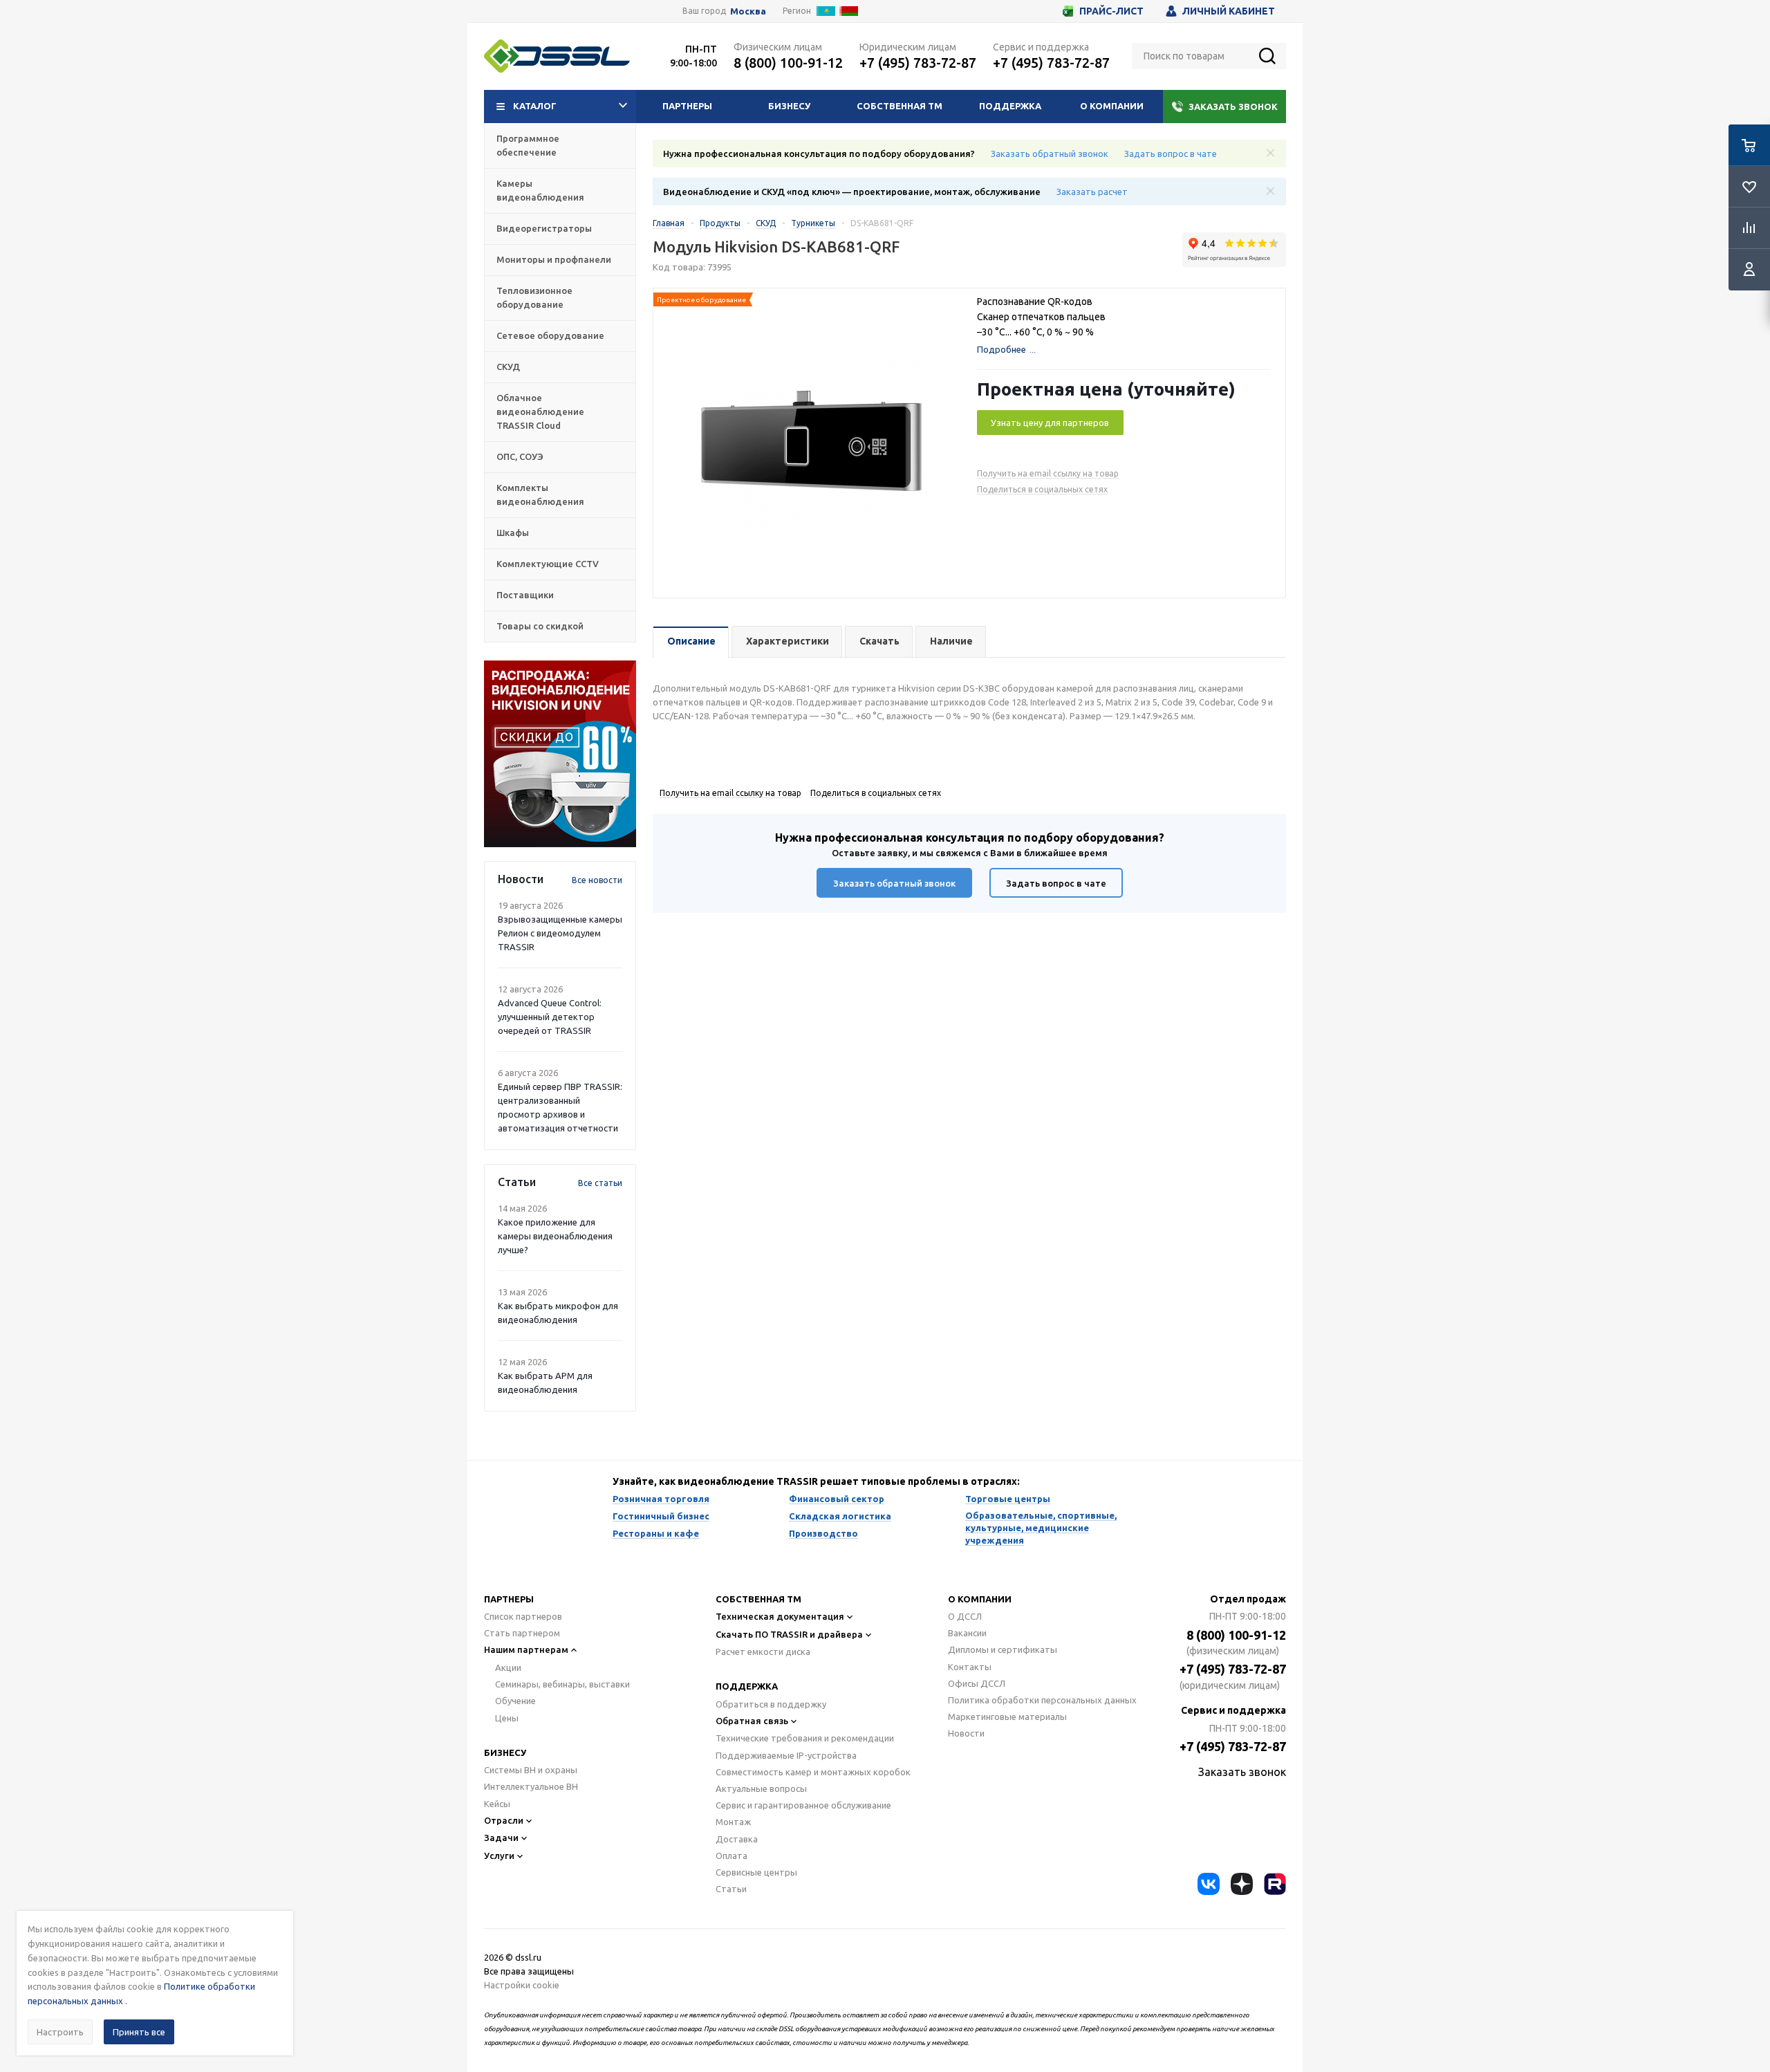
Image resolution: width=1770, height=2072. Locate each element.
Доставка (737, 1839)
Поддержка (1010, 106)
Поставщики (525, 595)
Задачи (501, 1838)
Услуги (499, 1856)
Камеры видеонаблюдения (540, 190)
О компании (1112, 106)
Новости (966, 1733)
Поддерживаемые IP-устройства (786, 1755)
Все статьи (600, 1183)
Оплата (732, 1856)
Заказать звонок (1233, 107)
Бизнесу (789, 106)
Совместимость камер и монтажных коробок (813, 1772)
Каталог (535, 106)
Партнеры (687, 106)
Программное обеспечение (528, 145)
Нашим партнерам (526, 1649)
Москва (748, 11)
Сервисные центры (756, 1872)
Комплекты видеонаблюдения (540, 494)
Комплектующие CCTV (548, 564)
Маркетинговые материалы (1007, 1717)
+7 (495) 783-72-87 (918, 63)
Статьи (731, 1889)
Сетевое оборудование (550, 335)
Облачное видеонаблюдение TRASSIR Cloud (540, 411)
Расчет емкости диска (763, 1652)
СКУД (508, 367)
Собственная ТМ (900, 106)
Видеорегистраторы (544, 228)
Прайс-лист (1111, 11)
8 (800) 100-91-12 (788, 63)
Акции (508, 1667)
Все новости (597, 880)
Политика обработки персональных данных (1042, 1700)
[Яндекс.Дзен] (1242, 1884)
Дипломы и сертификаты (1003, 1649)
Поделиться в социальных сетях (1042, 489)
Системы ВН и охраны (531, 1770)
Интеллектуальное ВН (531, 1786)
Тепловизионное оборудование (534, 297)
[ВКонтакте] (1209, 1884)
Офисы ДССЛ (977, 1683)
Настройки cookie (522, 1985)
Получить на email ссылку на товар (1048, 473)
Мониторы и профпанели (554, 259)
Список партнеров (523, 1616)
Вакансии (967, 1633)
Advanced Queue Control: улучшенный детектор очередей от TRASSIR (550, 1017)
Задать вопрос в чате (1171, 154)
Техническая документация (780, 1616)
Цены (507, 1718)
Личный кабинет (1229, 11)
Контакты (970, 1667)
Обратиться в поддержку (771, 1704)
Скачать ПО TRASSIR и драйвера (789, 1634)
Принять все (139, 2032)
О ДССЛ (965, 1616)
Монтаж (733, 1822)
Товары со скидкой (540, 626)
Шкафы (513, 533)
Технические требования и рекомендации (805, 1738)
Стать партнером (522, 1633)
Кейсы (497, 1804)
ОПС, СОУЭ (520, 456)
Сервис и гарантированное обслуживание (803, 1805)
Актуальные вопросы (761, 1788)
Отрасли (504, 1820)
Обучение (515, 1701)
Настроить (60, 2032)
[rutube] (1275, 1884)
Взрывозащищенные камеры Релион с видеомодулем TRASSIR (560, 933)
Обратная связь (752, 1721)
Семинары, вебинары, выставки (562, 1684)
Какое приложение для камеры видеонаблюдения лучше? (555, 1236)
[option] (560, 754)
